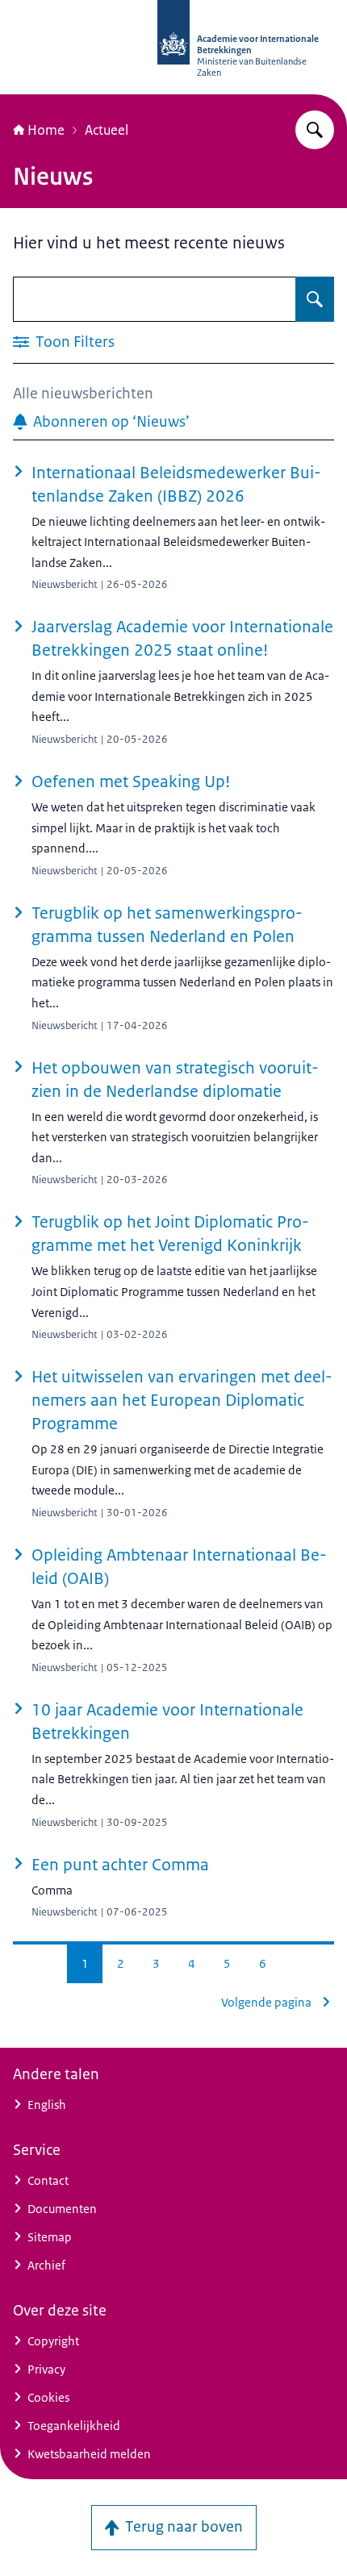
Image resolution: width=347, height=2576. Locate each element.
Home (46, 130)
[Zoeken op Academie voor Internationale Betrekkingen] (315, 130)
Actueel (107, 130)
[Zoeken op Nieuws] (315, 299)
